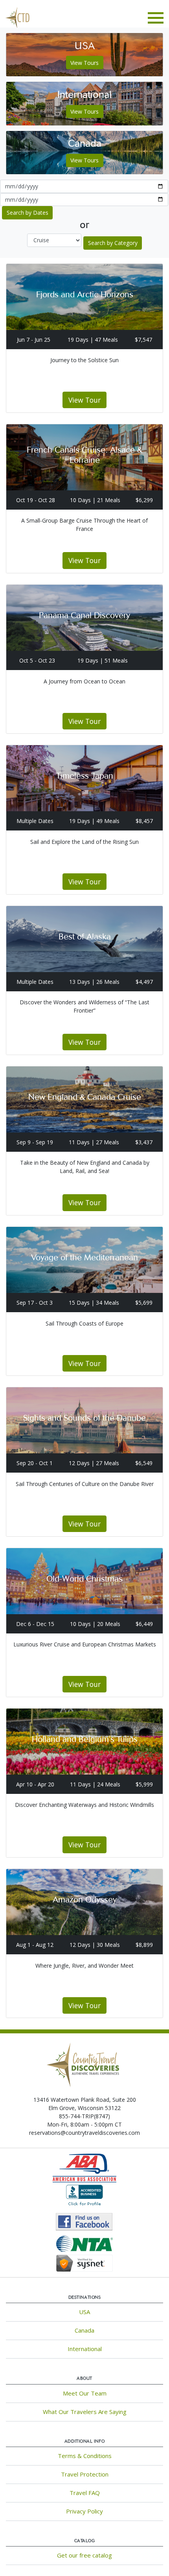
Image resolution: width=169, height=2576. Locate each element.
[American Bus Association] (84, 2167)
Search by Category (113, 243)
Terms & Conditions (85, 2456)
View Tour (84, 400)
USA (84, 2312)
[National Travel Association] (84, 2243)
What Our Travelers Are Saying (85, 2412)
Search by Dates (28, 213)
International (85, 2349)
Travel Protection (85, 2474)
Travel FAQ (85, 2493)
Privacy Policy (84, 2511)
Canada (84, 2330)
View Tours (84, 63)
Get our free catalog (84, 2555)
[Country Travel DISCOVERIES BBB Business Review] (84, 2196)
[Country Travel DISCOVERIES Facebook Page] (85, 2221)
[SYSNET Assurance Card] (84, 2262)
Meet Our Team (85, 2393)
